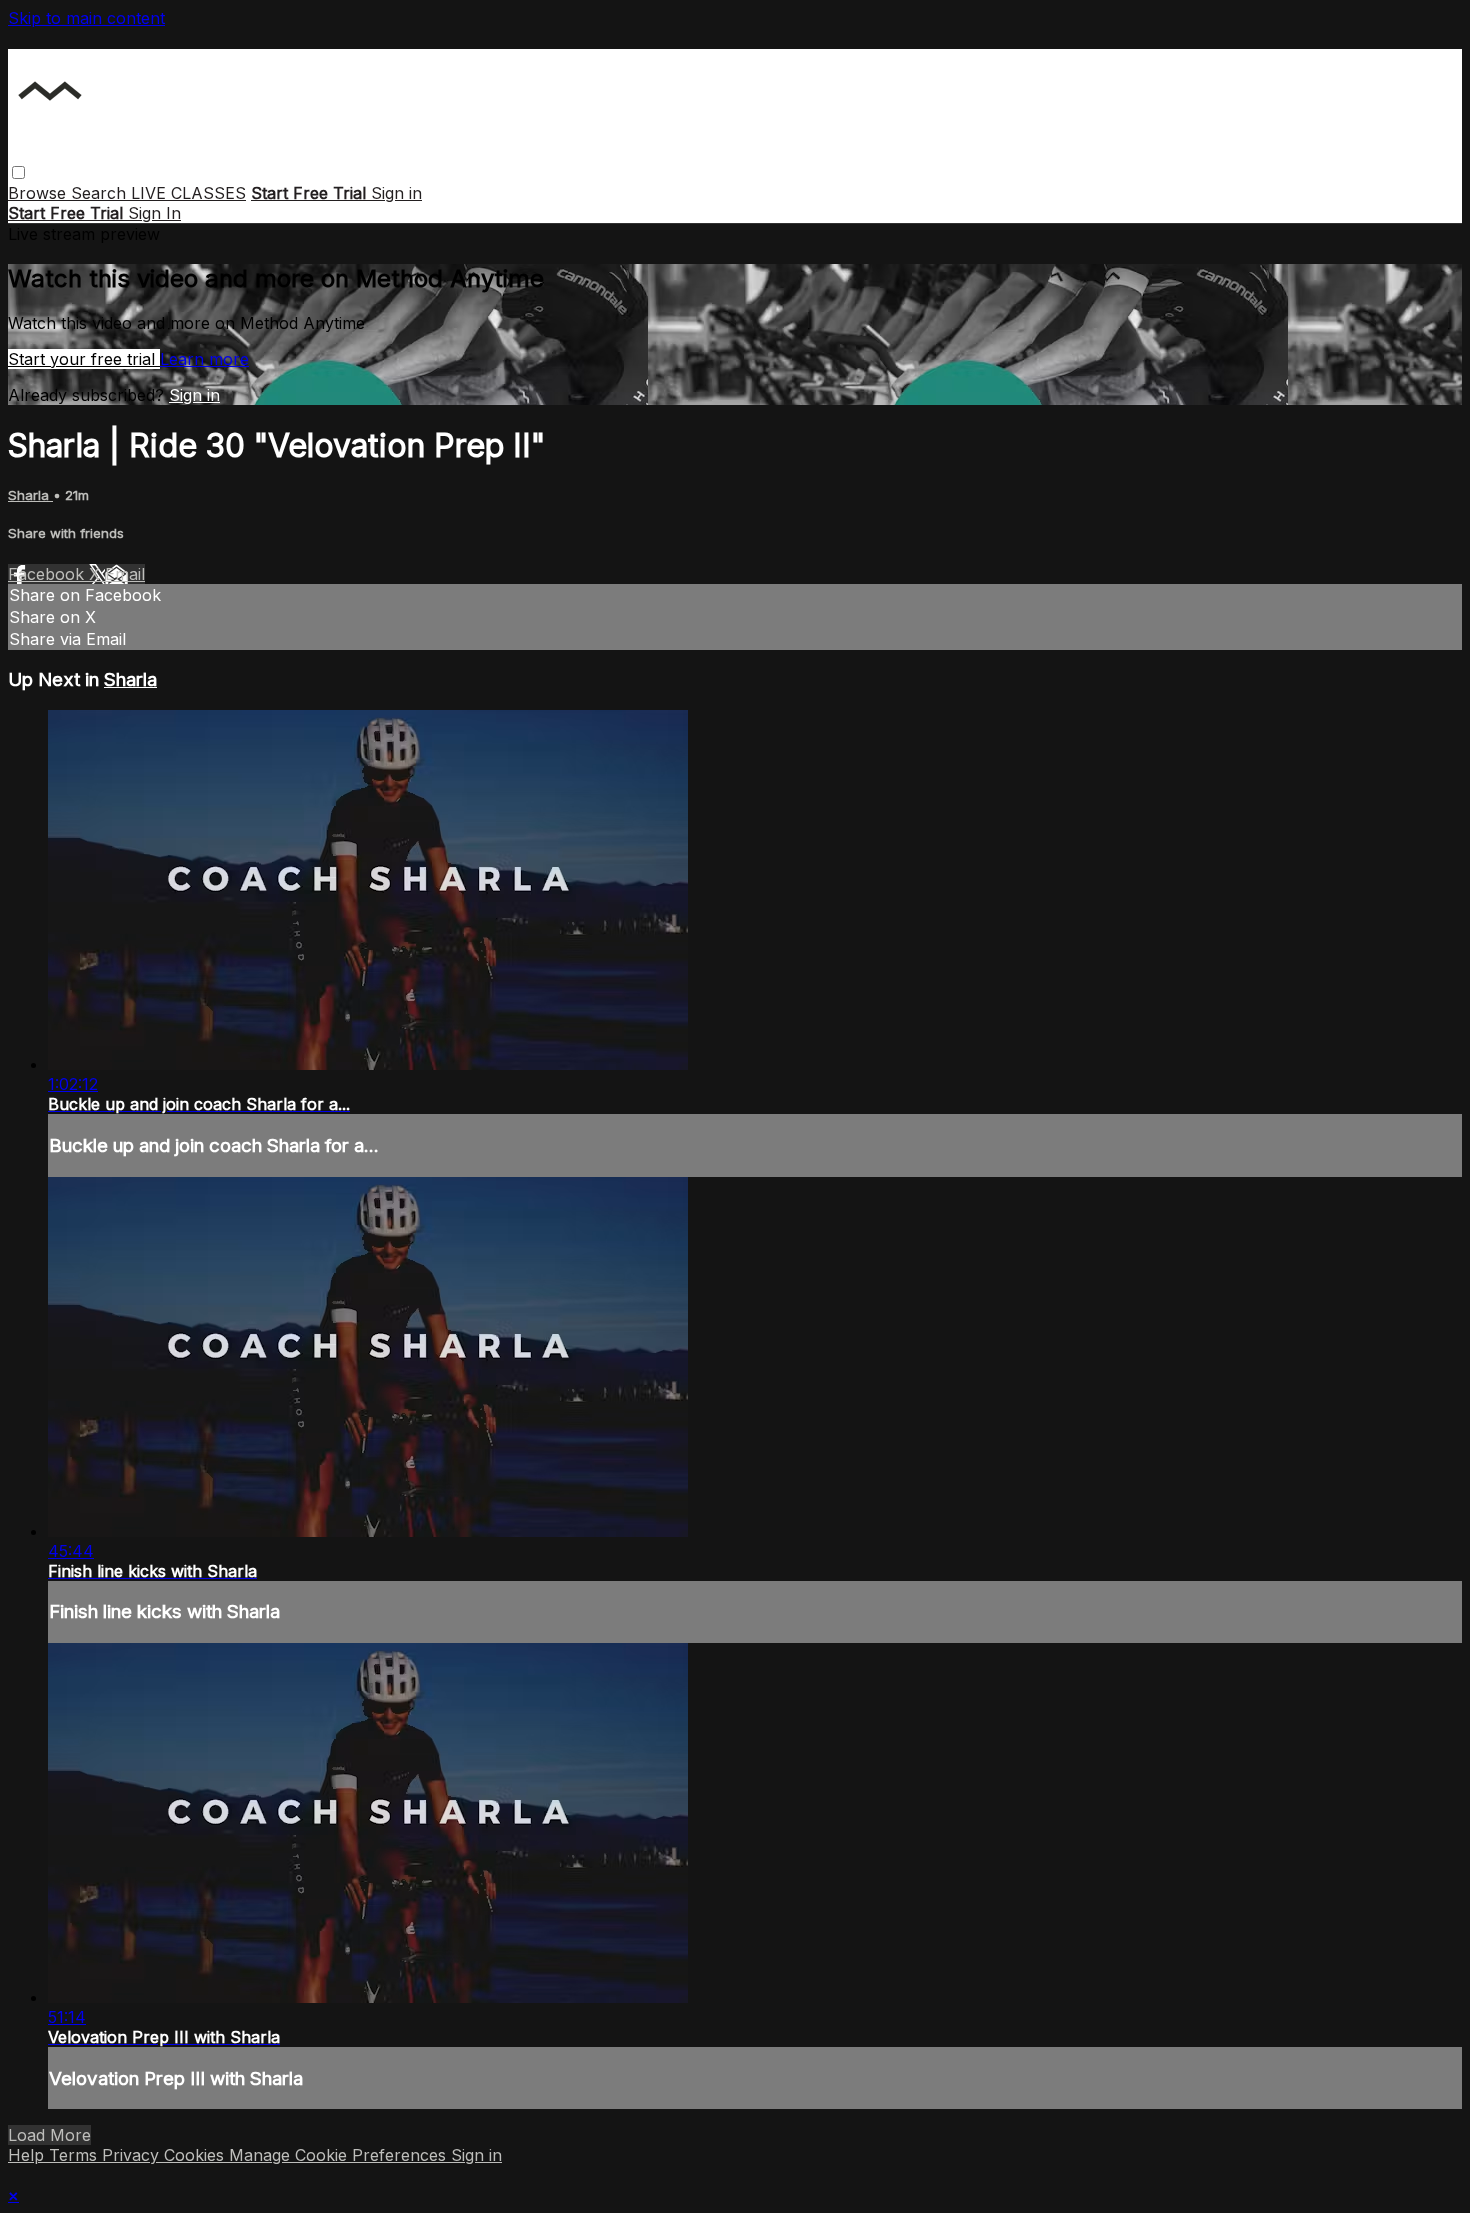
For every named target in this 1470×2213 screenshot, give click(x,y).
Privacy (133, 2155)
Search (101, 193)
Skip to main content (86, 18)
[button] (18, 172)
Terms (75, 2155)
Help (28, 2155)
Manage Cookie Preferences (340, 2155)
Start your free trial (84, 359)
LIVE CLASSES (188, 193)
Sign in (396, 193)
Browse (39, 193)
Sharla (30, 495)
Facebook (48, 574)
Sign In (154, 213)
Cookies (196, 2155)
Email (125, 574)
